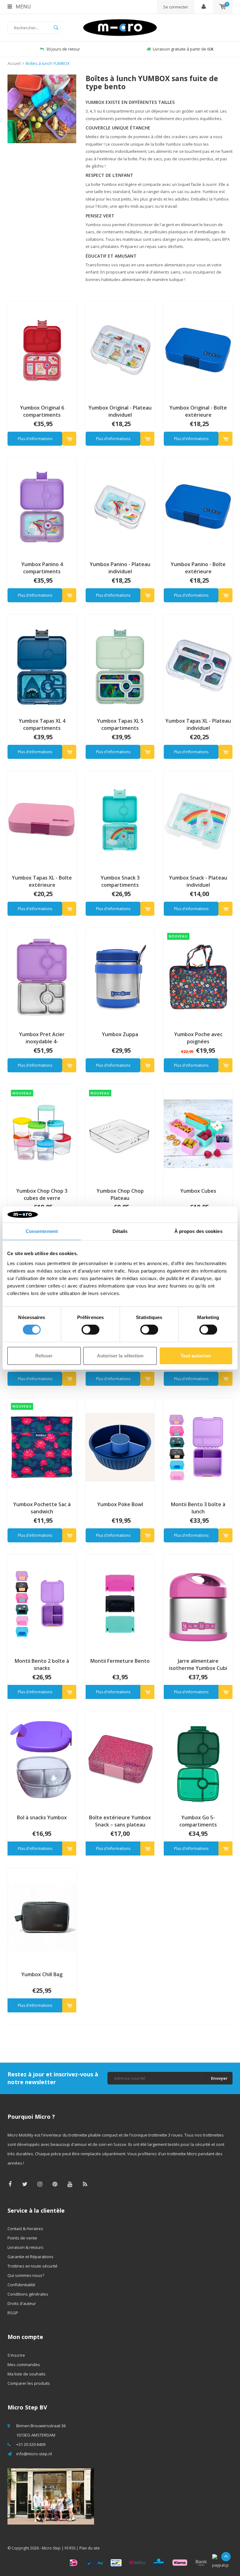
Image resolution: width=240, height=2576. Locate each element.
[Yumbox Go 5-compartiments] (198, 1760)
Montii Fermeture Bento (120, 1661)
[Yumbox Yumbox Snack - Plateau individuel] (198, 820)
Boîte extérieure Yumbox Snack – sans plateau (120, 1821)
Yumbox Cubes (198, 1191)
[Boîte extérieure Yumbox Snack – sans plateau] (120, 1760)
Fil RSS (70, 2548)
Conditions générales (28, 2294)
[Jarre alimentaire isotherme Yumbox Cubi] (198, 1603)
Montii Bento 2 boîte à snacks (42, 1664)
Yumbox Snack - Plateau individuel (198, 881)
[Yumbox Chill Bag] (42, 1917)
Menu (23, 7)
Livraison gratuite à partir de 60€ (177, 49)
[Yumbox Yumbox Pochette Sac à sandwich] (42, 1447)
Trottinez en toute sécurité (32, 2266)
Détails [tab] (120, 1231)
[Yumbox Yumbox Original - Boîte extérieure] (198, 350)
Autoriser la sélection (120, 1356)
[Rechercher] (56, 28)
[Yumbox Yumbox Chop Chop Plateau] (120, 1133)
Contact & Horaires (25, 2229)
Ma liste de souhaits (27, 2374)
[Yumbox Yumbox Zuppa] (120, 977)
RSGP (13, 2313)
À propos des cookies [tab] (198, 1231)
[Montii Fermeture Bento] (120, 1603)
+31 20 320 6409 (31, 2444)
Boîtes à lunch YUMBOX (48, 63)
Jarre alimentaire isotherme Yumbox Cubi (198, 1664)
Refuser (44, 1356)
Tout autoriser (196, 1356)
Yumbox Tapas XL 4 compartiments (42, 724)
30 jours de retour (57, 49)
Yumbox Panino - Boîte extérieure (198, 568)
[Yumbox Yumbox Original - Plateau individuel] (120, 350)
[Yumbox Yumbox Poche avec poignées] (198, 977)
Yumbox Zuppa (120, 1034)
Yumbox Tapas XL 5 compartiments (120, 724)
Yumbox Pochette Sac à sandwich (42, 1508)
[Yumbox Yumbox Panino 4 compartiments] (42, 507)
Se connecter (176, 7)
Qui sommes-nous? (26, 2275)
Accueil (14, 63)
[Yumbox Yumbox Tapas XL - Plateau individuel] (198, 663)
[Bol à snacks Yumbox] (42, 1760)
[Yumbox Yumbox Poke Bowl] (120, 1447)
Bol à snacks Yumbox (42, 1817)
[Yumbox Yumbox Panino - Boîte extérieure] (198, 507)
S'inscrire (16, 2355)
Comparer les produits (29, 2383)
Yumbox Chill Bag (42, 1974)
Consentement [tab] (42, 1231)
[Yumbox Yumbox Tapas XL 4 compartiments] (42, 663)
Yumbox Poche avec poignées (198, 1038)
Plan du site (90, 2548)
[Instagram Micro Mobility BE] (40, 2184)
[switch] (90, 1330)
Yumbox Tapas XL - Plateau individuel (198, 724)
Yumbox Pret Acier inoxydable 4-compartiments (42, 1038)
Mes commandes (24, 2365)
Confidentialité (21, 2285)
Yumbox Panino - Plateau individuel (120, 568)
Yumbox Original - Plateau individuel (120, 411)
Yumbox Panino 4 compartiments (42, 568)
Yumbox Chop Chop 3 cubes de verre (42, 1194)
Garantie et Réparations (30, 2257)
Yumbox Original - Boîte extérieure (198, 411)
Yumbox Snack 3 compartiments (120, 881)
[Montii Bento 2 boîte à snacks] (42, 1603)
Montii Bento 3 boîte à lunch (198, 1508)
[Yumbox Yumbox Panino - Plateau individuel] (120, 507)
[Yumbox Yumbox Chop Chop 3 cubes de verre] (42, 1133)
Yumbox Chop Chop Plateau (120, 1194)
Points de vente (22, 2238)
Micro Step (51, 2548)
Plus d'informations (35, 439)
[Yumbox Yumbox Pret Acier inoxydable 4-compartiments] (42, 977)
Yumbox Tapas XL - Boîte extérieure (42, 881)
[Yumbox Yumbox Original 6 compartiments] (42, 350)
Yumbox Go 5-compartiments (198, 1821)
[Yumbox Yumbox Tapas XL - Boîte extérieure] (42, 820)
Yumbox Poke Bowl (120, 1504)
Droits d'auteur (22, 2303)
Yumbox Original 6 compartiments (42, 411)
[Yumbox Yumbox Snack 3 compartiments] (120, 820)
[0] (223, 7)
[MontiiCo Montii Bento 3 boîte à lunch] (198, 1447)
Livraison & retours (25, 2247)
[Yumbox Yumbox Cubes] (198, 1133)
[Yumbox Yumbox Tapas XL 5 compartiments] (120, 663)
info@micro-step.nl (34, 2454)
